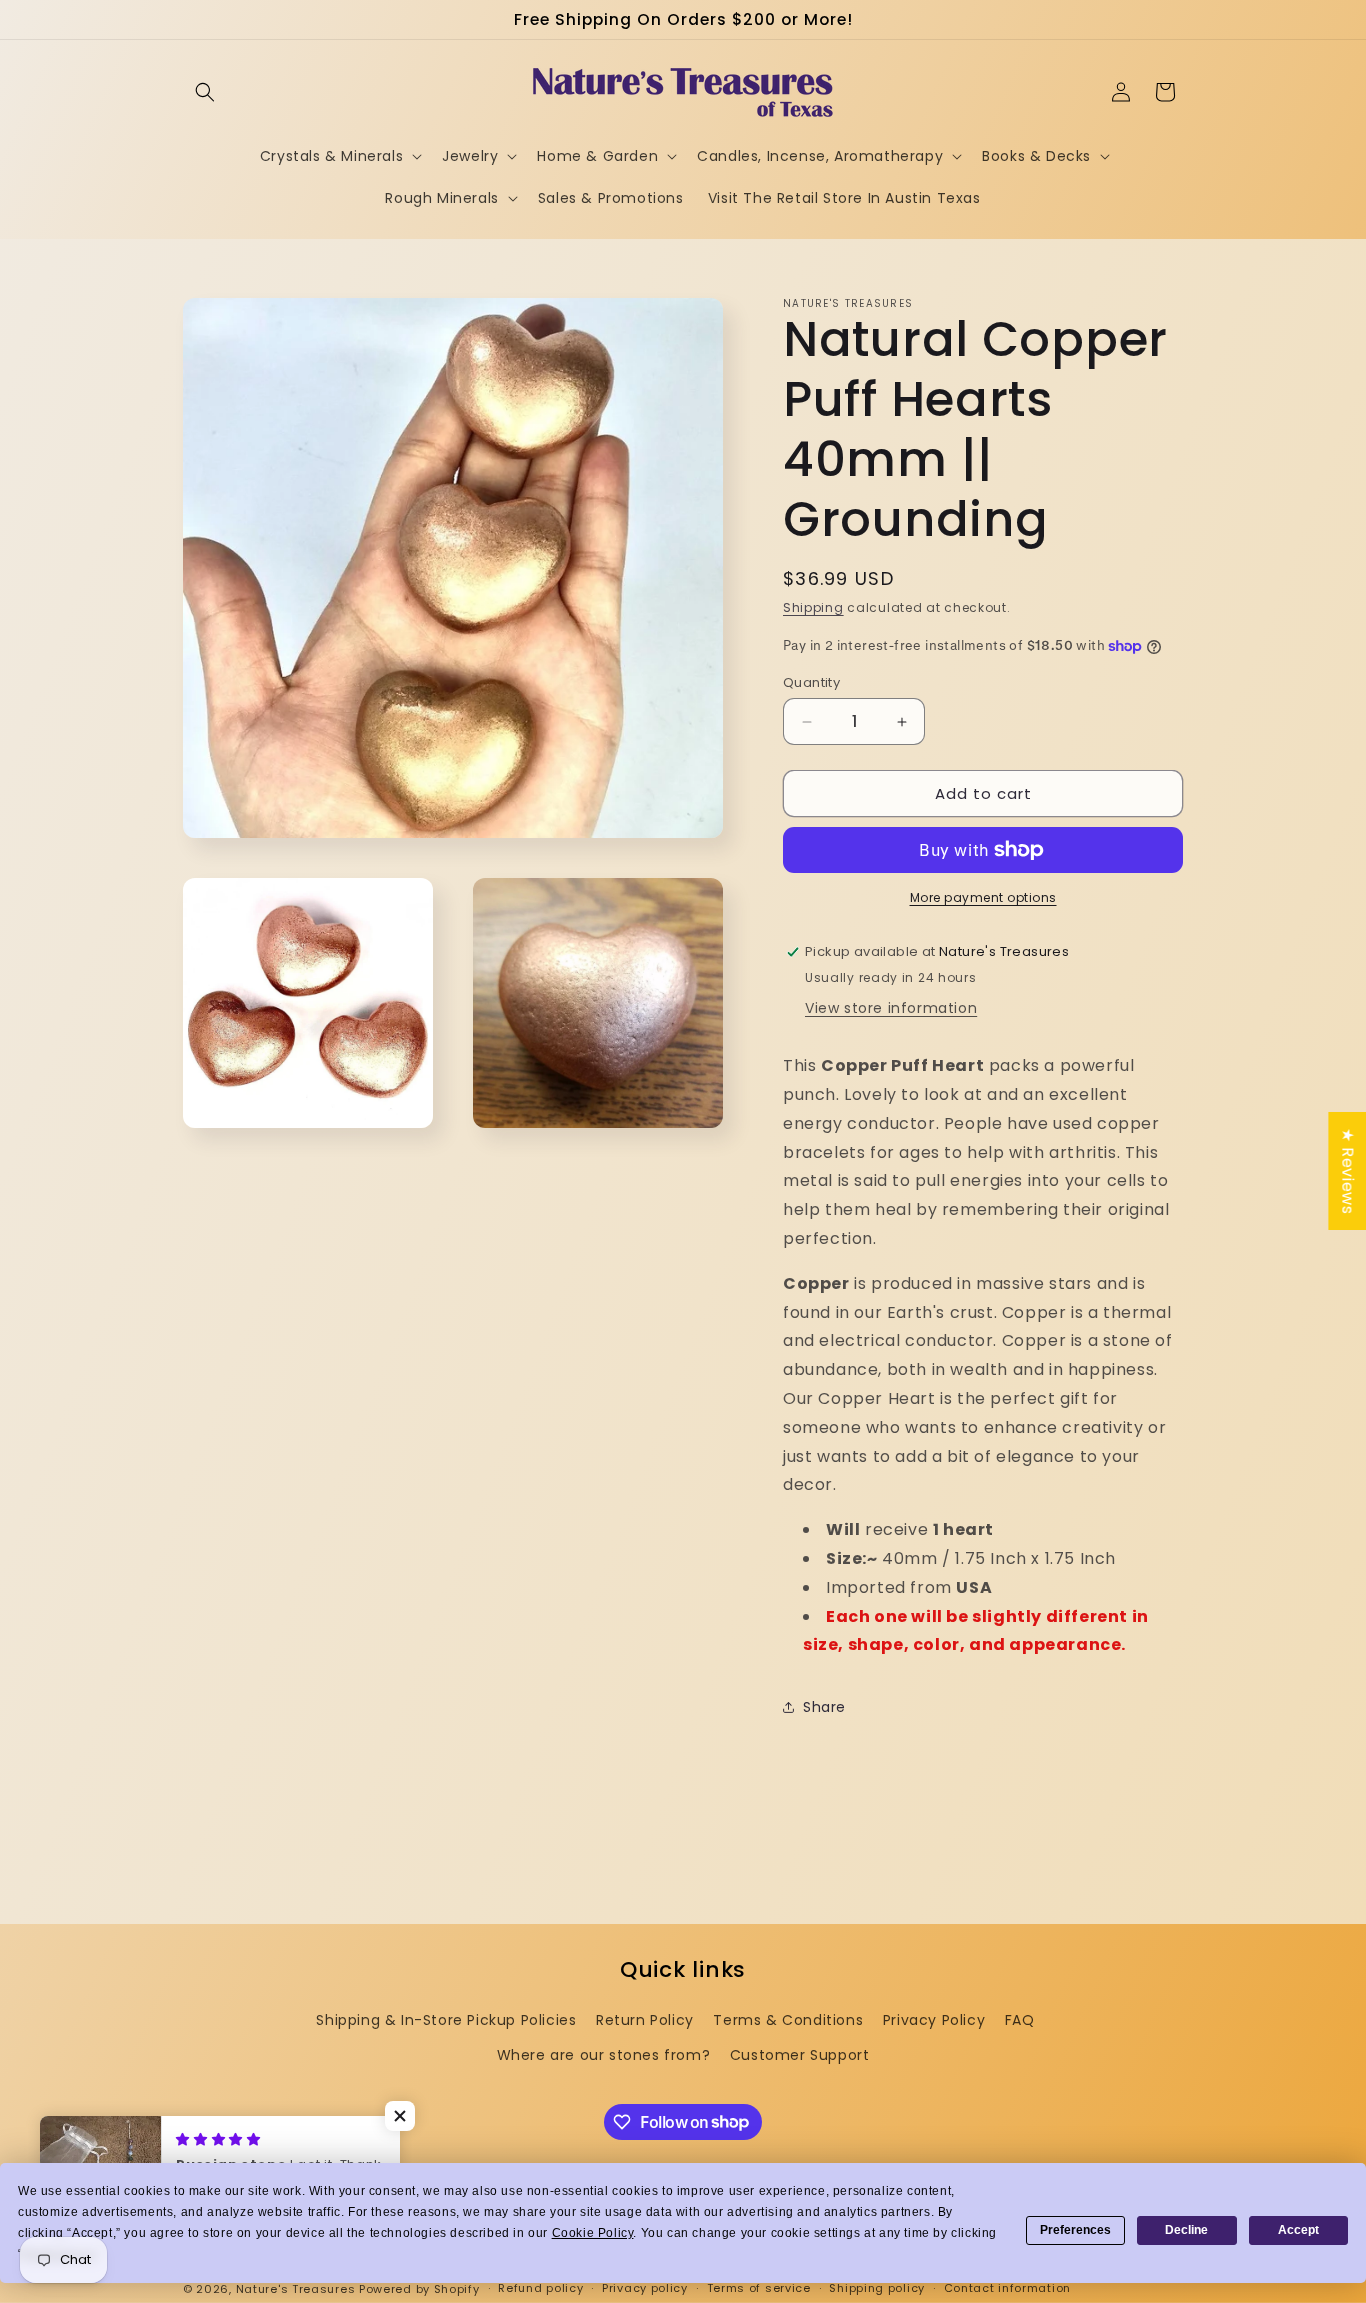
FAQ (1020, 2020)
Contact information (1007, 2288)
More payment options (983, 897)
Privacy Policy (934, 2020)
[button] (205, 92)
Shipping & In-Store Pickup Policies (446, 2020)
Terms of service (759, 2288)
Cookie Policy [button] (593, 2233)
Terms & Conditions (788, 2020)
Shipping (813, 607)
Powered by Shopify (419, 2289)
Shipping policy (877, 2288)
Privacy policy (645, 2288)
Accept (1298, 2230)
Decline (1186, 2230)
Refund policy (540, 2288)
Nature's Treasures (296, 2289)
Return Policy (645, 2020)
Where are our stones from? (604, 2055)
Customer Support (800, 2055)
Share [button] (824, 1707)
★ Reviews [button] (1347, 1170)
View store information (891, 1008)
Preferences (1075, 2230)
